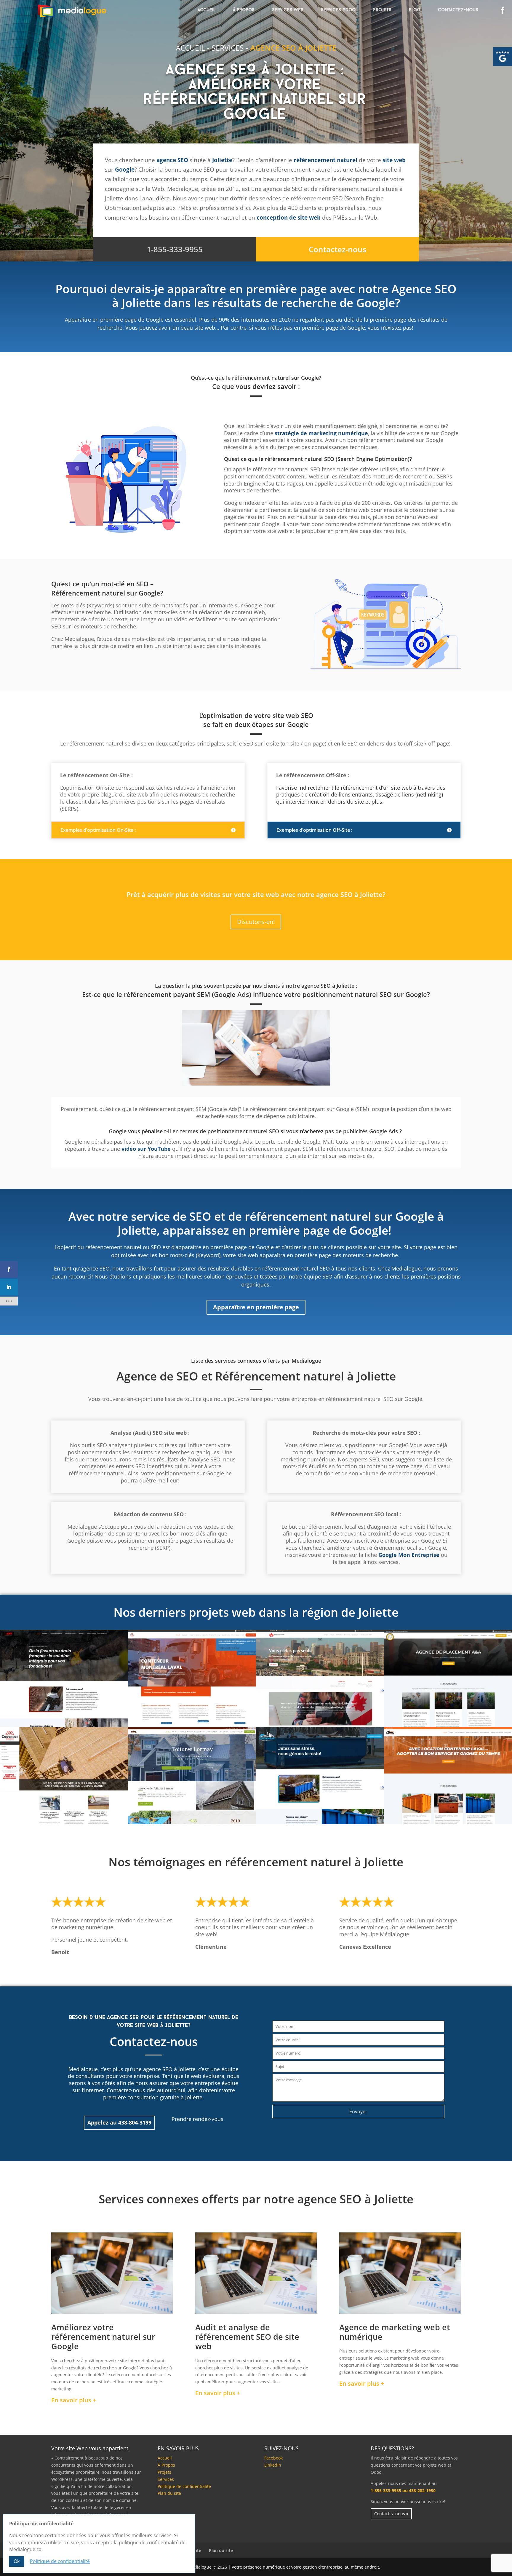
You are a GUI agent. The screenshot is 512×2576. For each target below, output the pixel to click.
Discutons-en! (256, 922)
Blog (415, 10)
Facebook (273, 2458)
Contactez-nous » (391, 2514)
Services (228, 48)
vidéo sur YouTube (146, 1149)
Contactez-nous (458, 10)
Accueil (207, 10)
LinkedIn (273, 2465)
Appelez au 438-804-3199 (119, 2122)
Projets (382, 10)
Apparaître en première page (256, 1307)
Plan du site (169, 2493)
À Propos (244, 10)
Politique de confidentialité (184, 2486)
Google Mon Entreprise (409, 1555)
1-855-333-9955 (175, 249)
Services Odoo (338, 10)
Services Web (288, 10)
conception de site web (289, 218)
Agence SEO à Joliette (293, 48)
